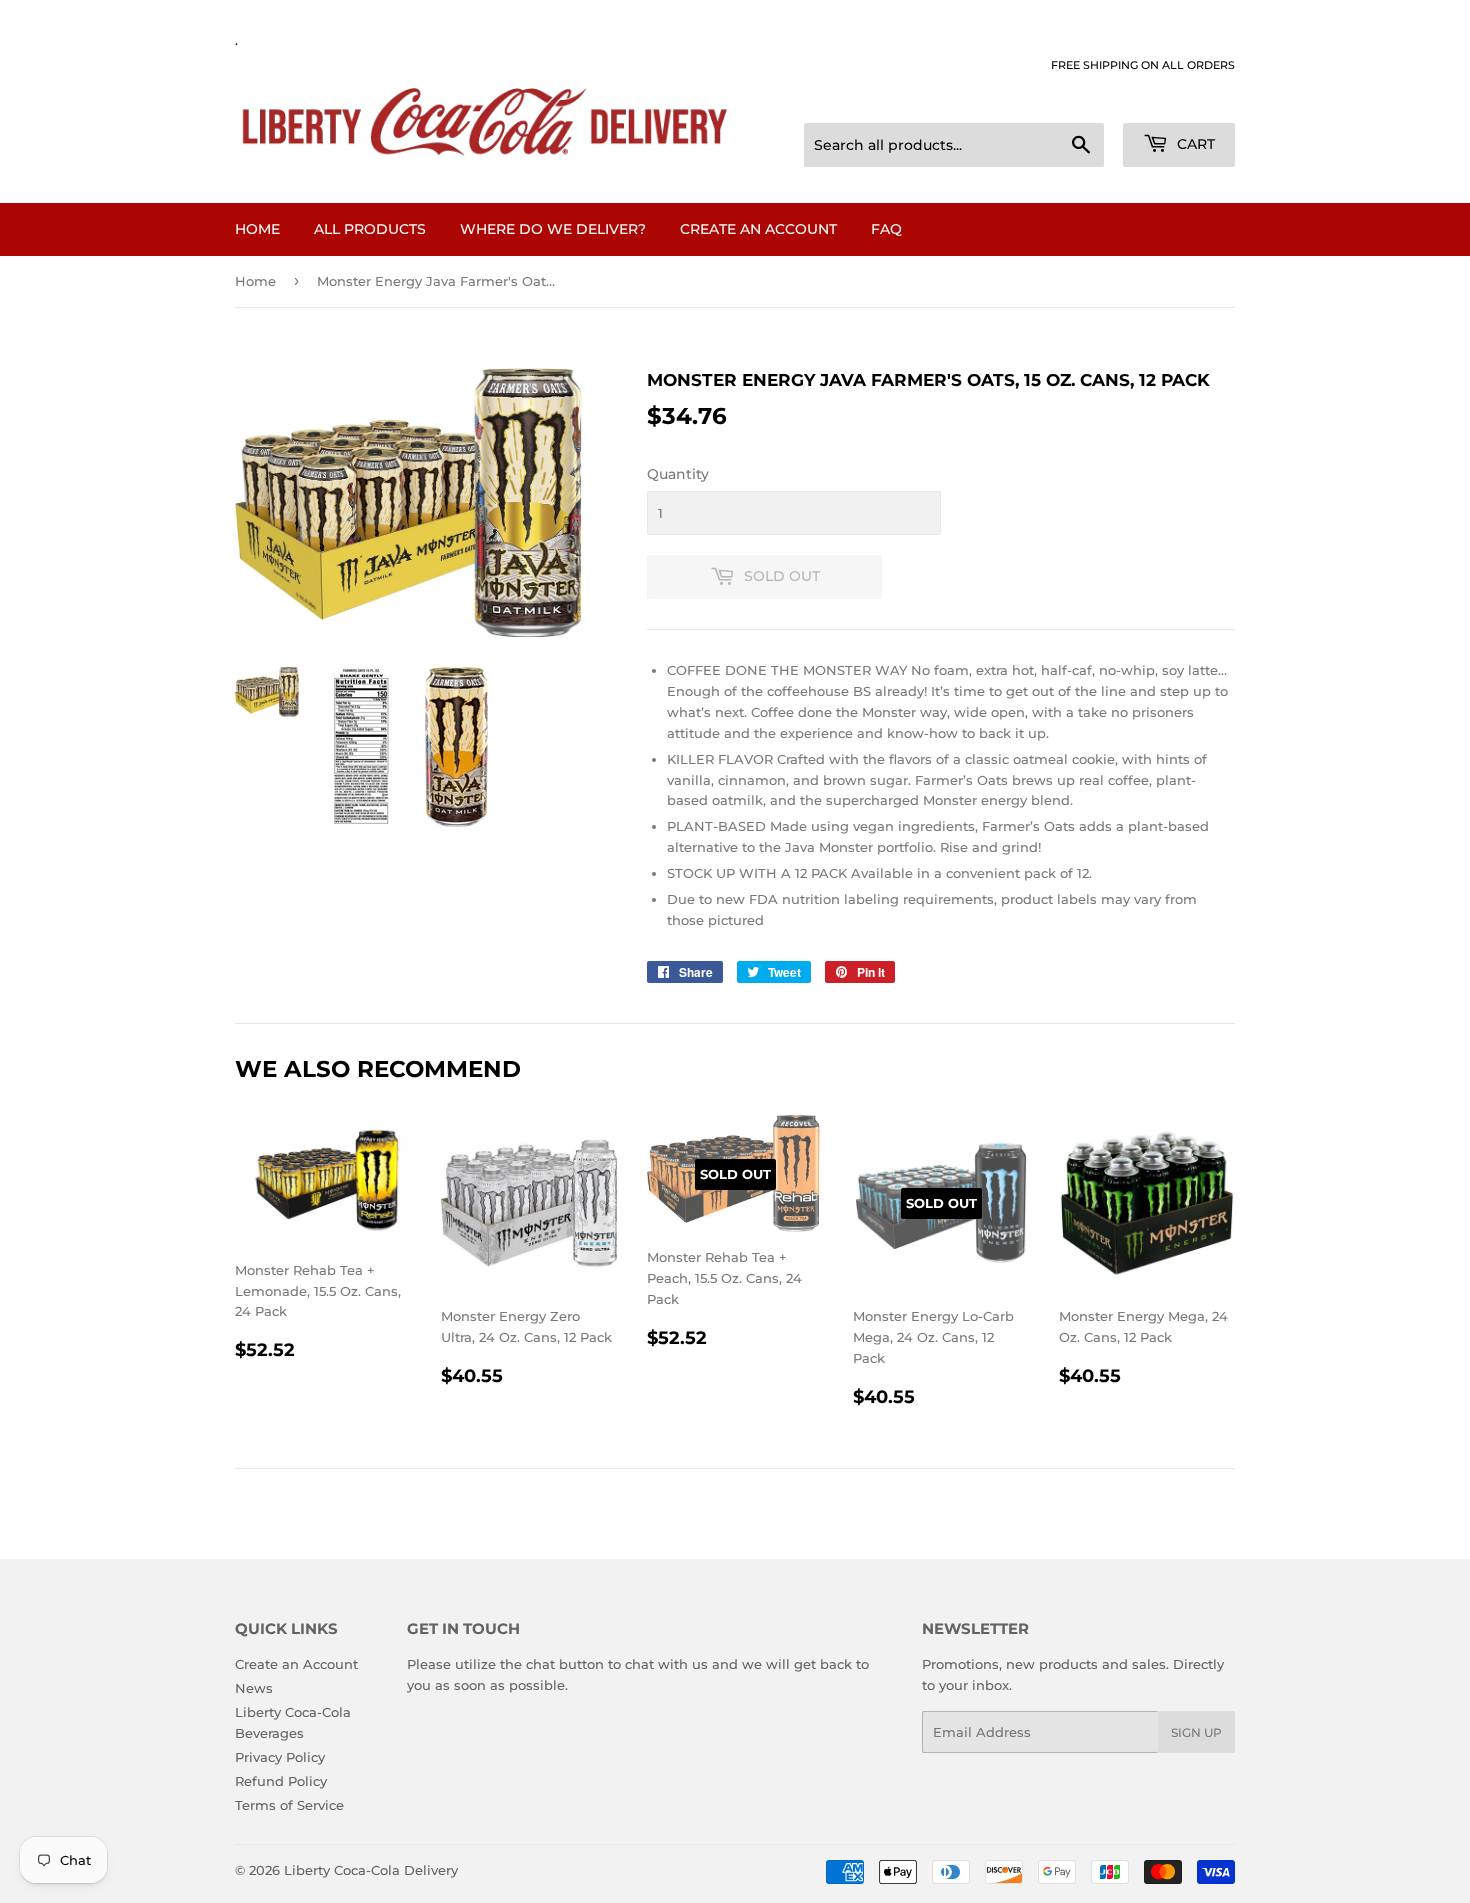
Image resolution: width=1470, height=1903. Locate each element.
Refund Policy (281, 1781)
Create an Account (758, 229)
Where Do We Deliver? (553, 229)
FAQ (886, 229)
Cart (1194, 144)
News (254, 1688)
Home (257, 229)
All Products (370, 229)
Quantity (678, 474)
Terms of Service (289, 1805)
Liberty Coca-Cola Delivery (371, 1870)
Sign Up (1196, 1732)
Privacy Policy (280, 1757)
